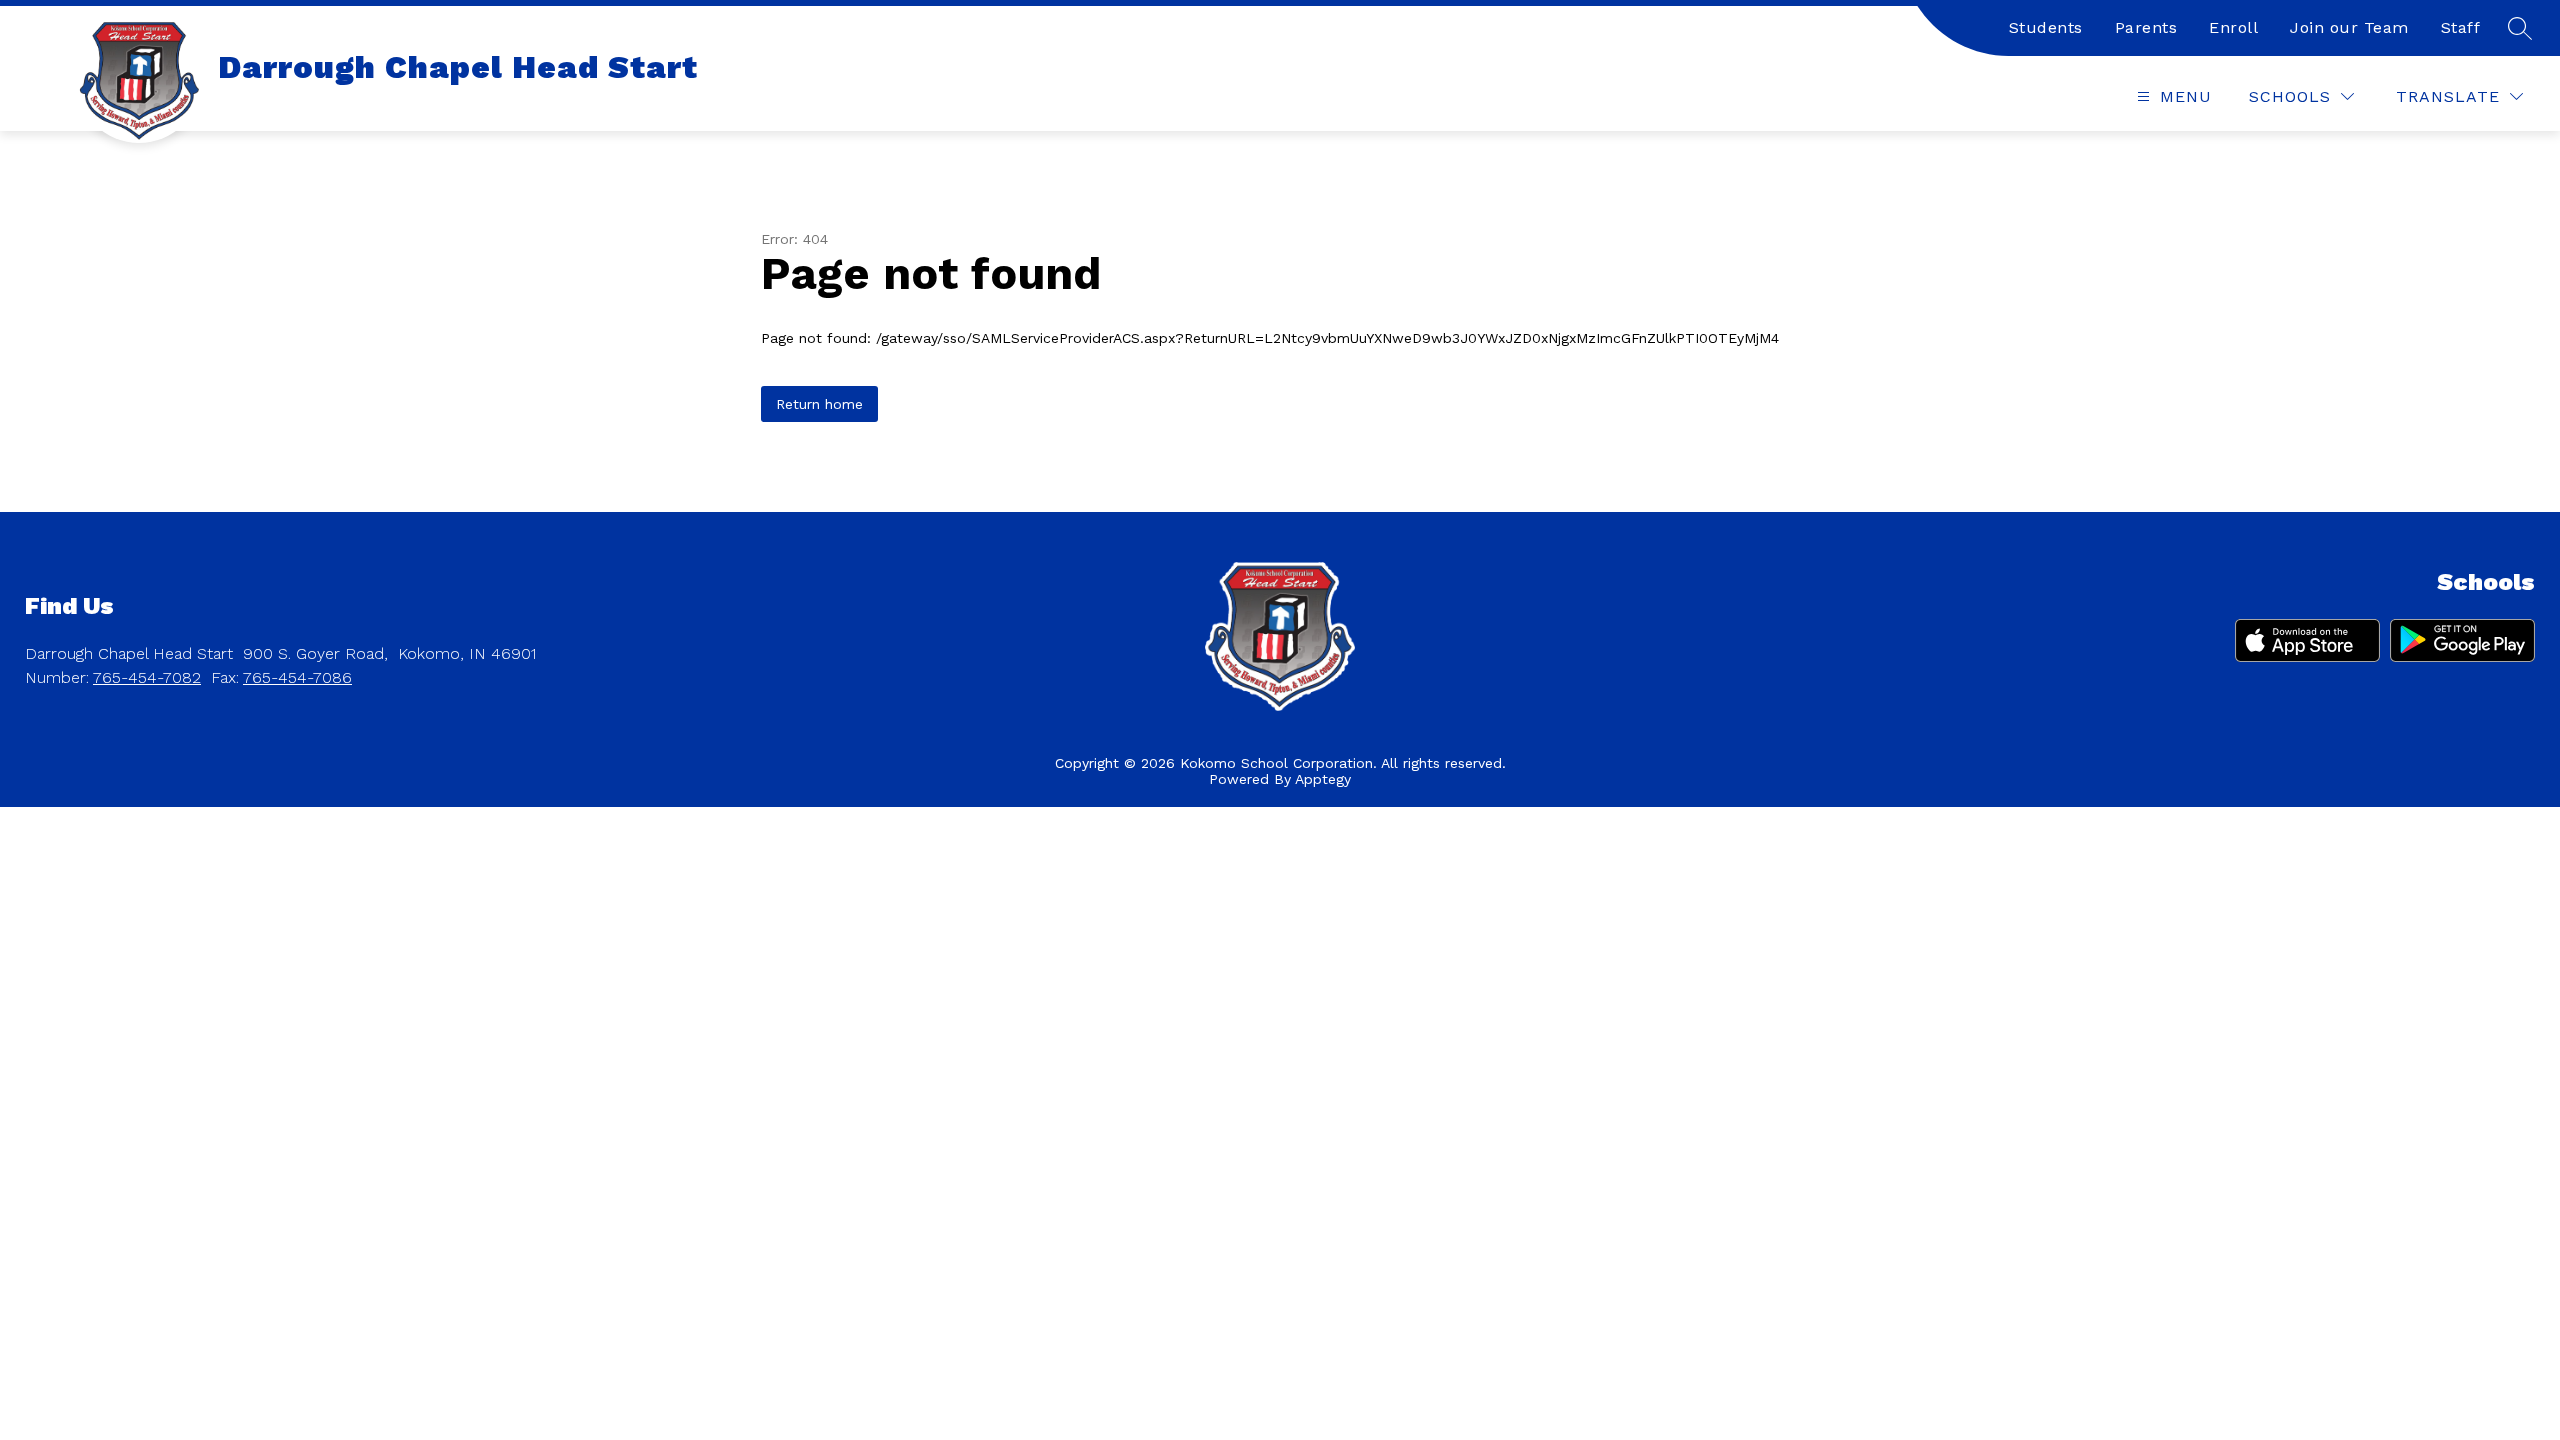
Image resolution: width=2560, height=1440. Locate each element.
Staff (2461, 27)
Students (2046, 27)
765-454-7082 (147, 677)
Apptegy (1323, 779)
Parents (2146, 27)
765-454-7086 (297, 677)
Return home (819, 404)
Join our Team (2349, 27)
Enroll (2233, 27)
